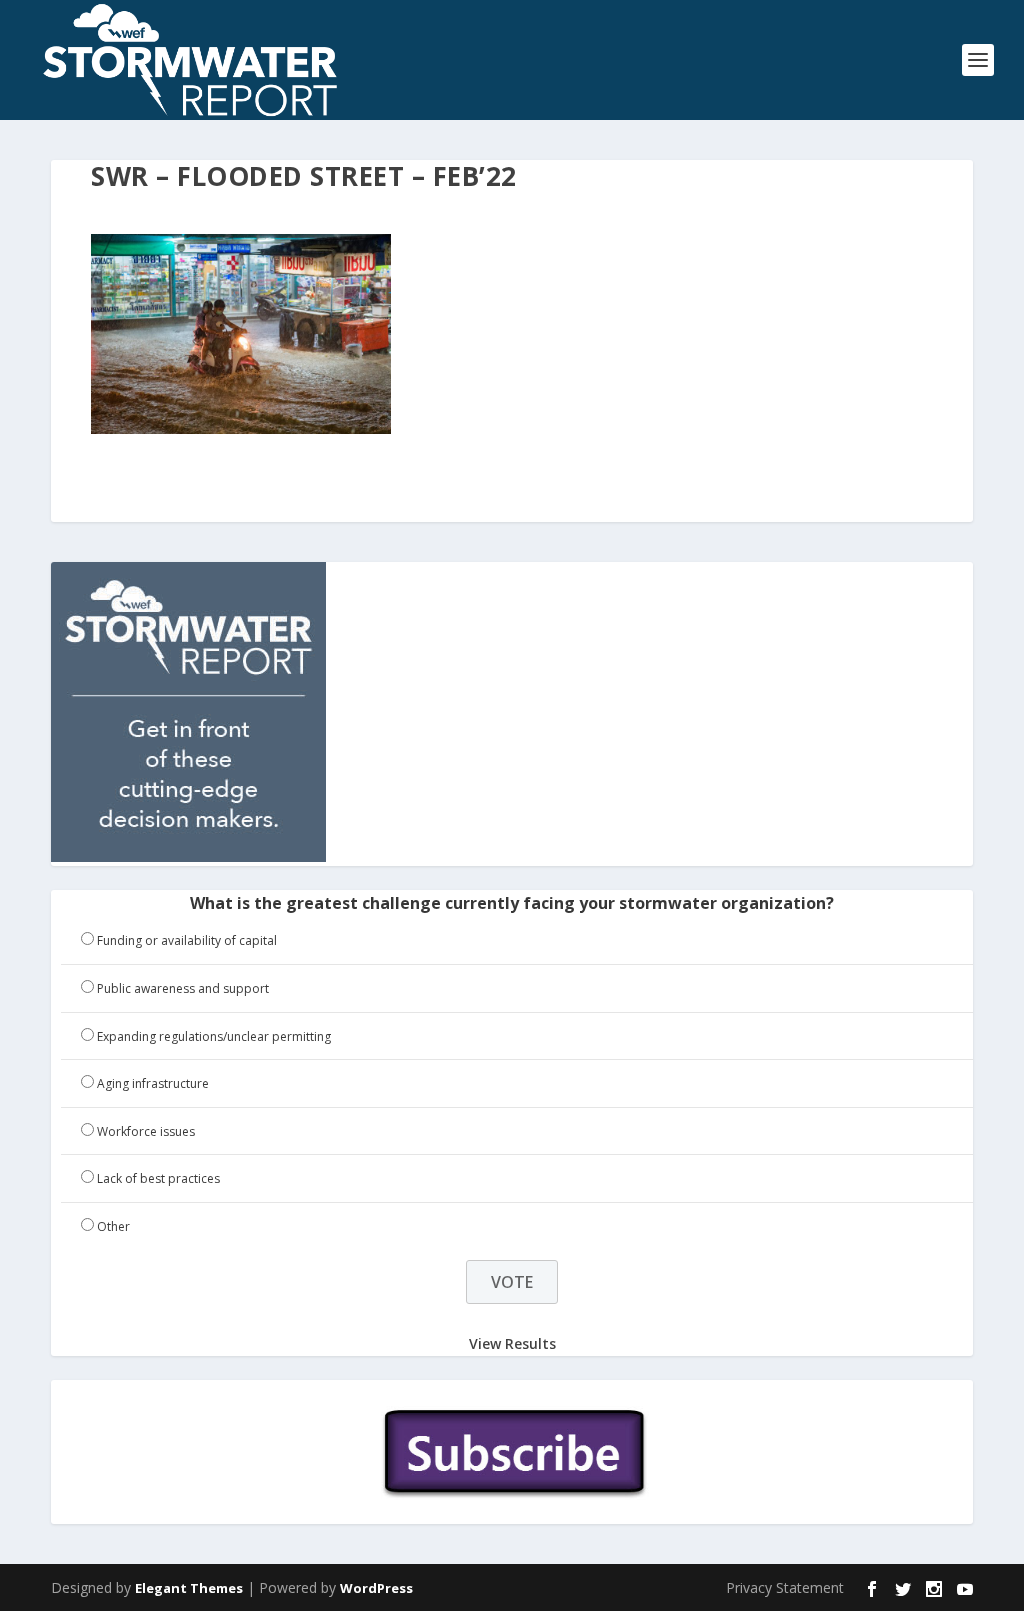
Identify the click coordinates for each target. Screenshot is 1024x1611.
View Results (512, 1343)
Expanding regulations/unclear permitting (214, 1036)
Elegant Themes (189, 1588)
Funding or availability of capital (187, 940)
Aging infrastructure (153, 1083)
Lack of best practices (158, 1178)
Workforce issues (146, 1131)
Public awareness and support (183, 988)
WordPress (376, 1588)
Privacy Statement (785, 1587)
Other (113, 1226)
